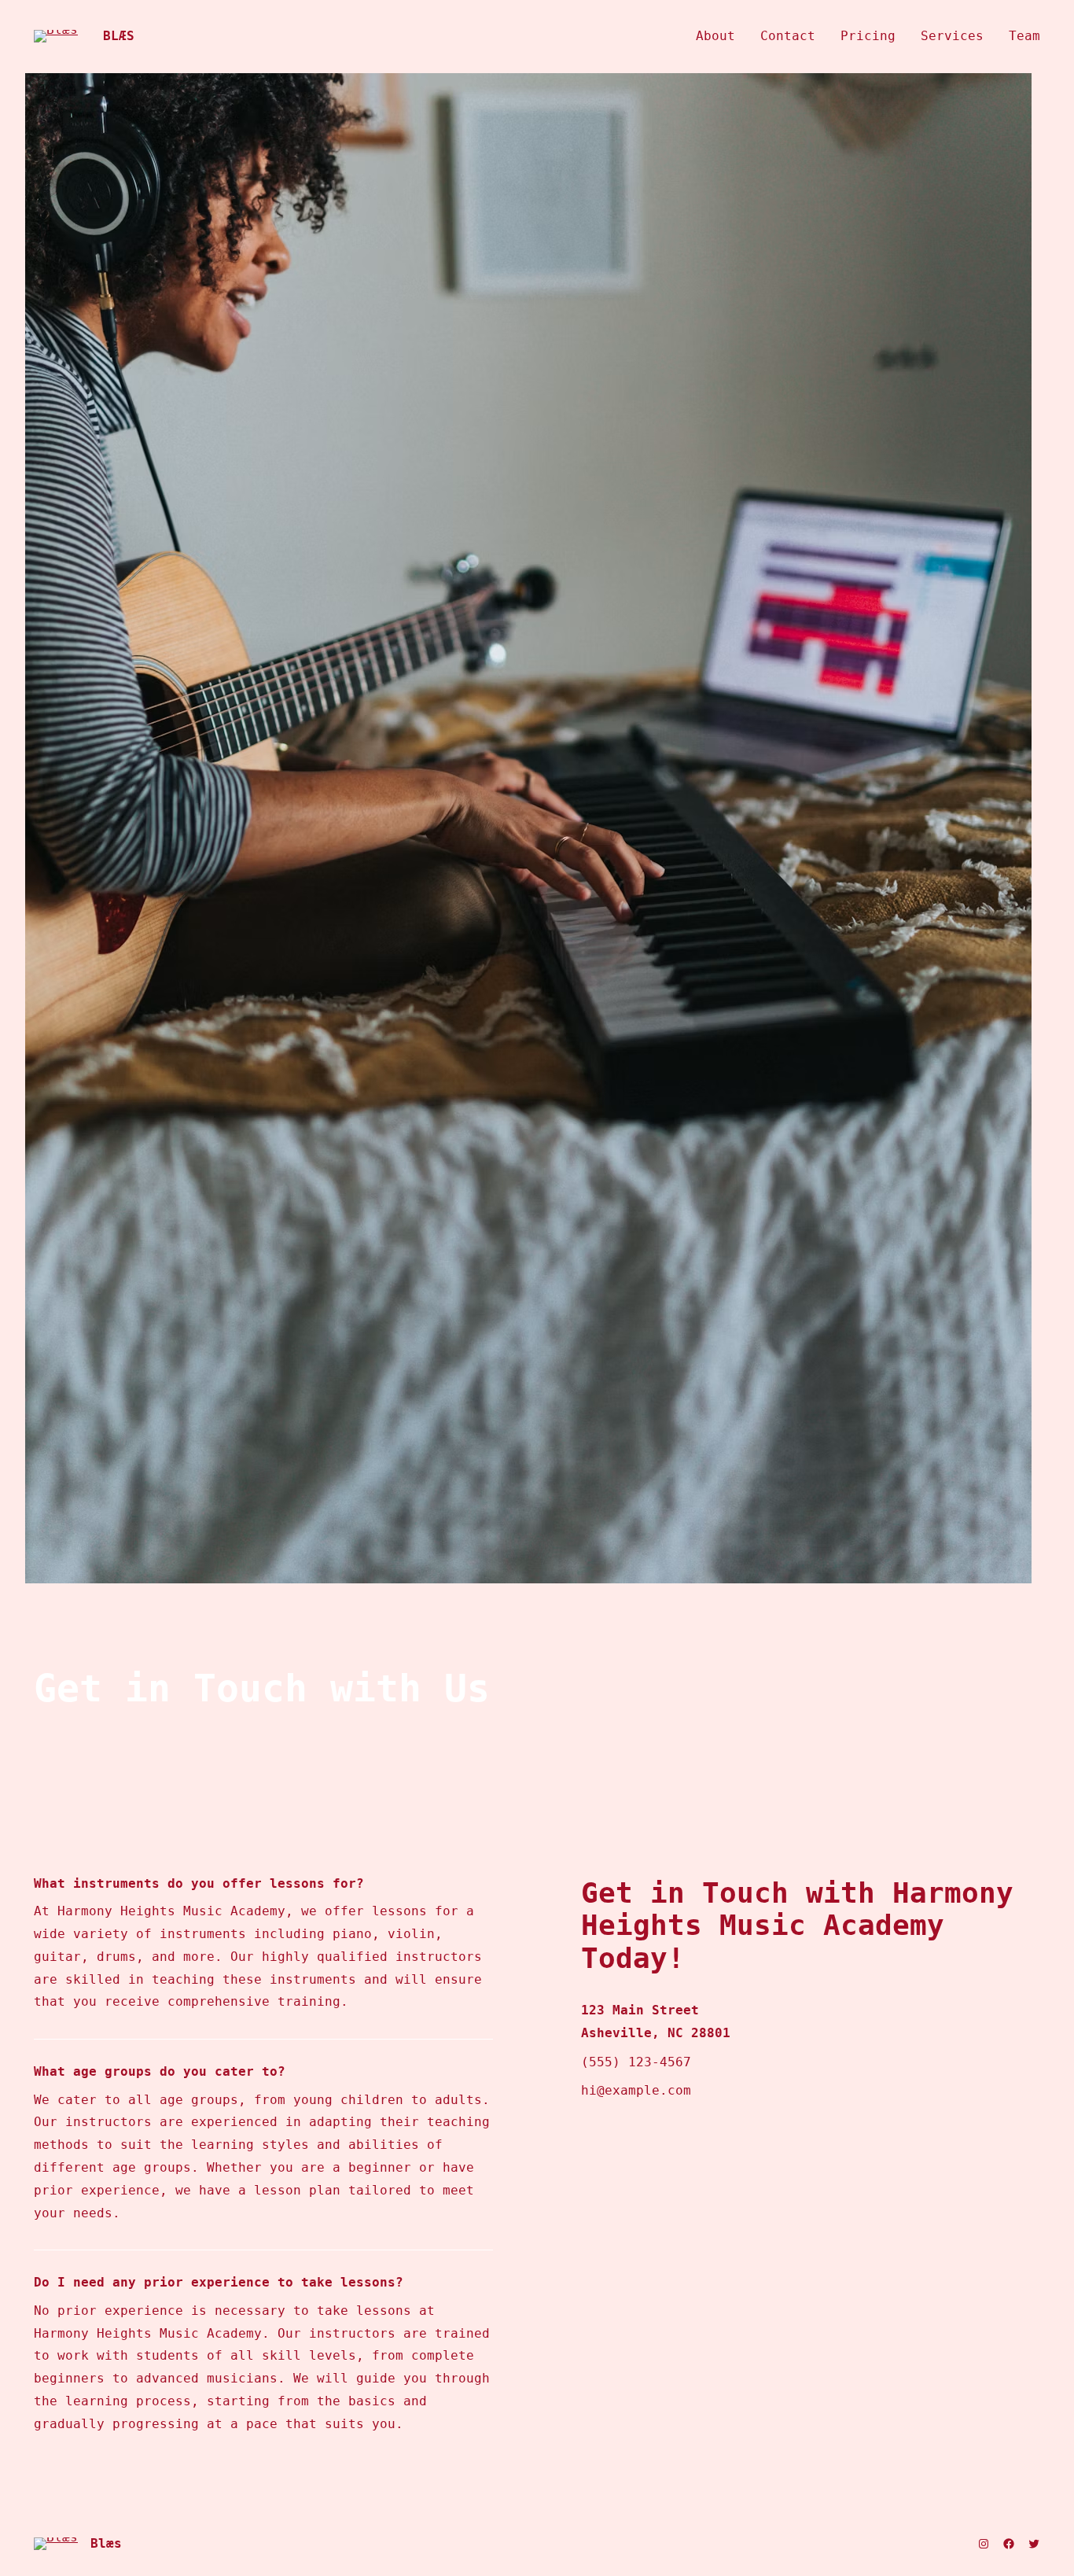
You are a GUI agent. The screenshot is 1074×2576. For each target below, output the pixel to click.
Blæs (119, 36)
